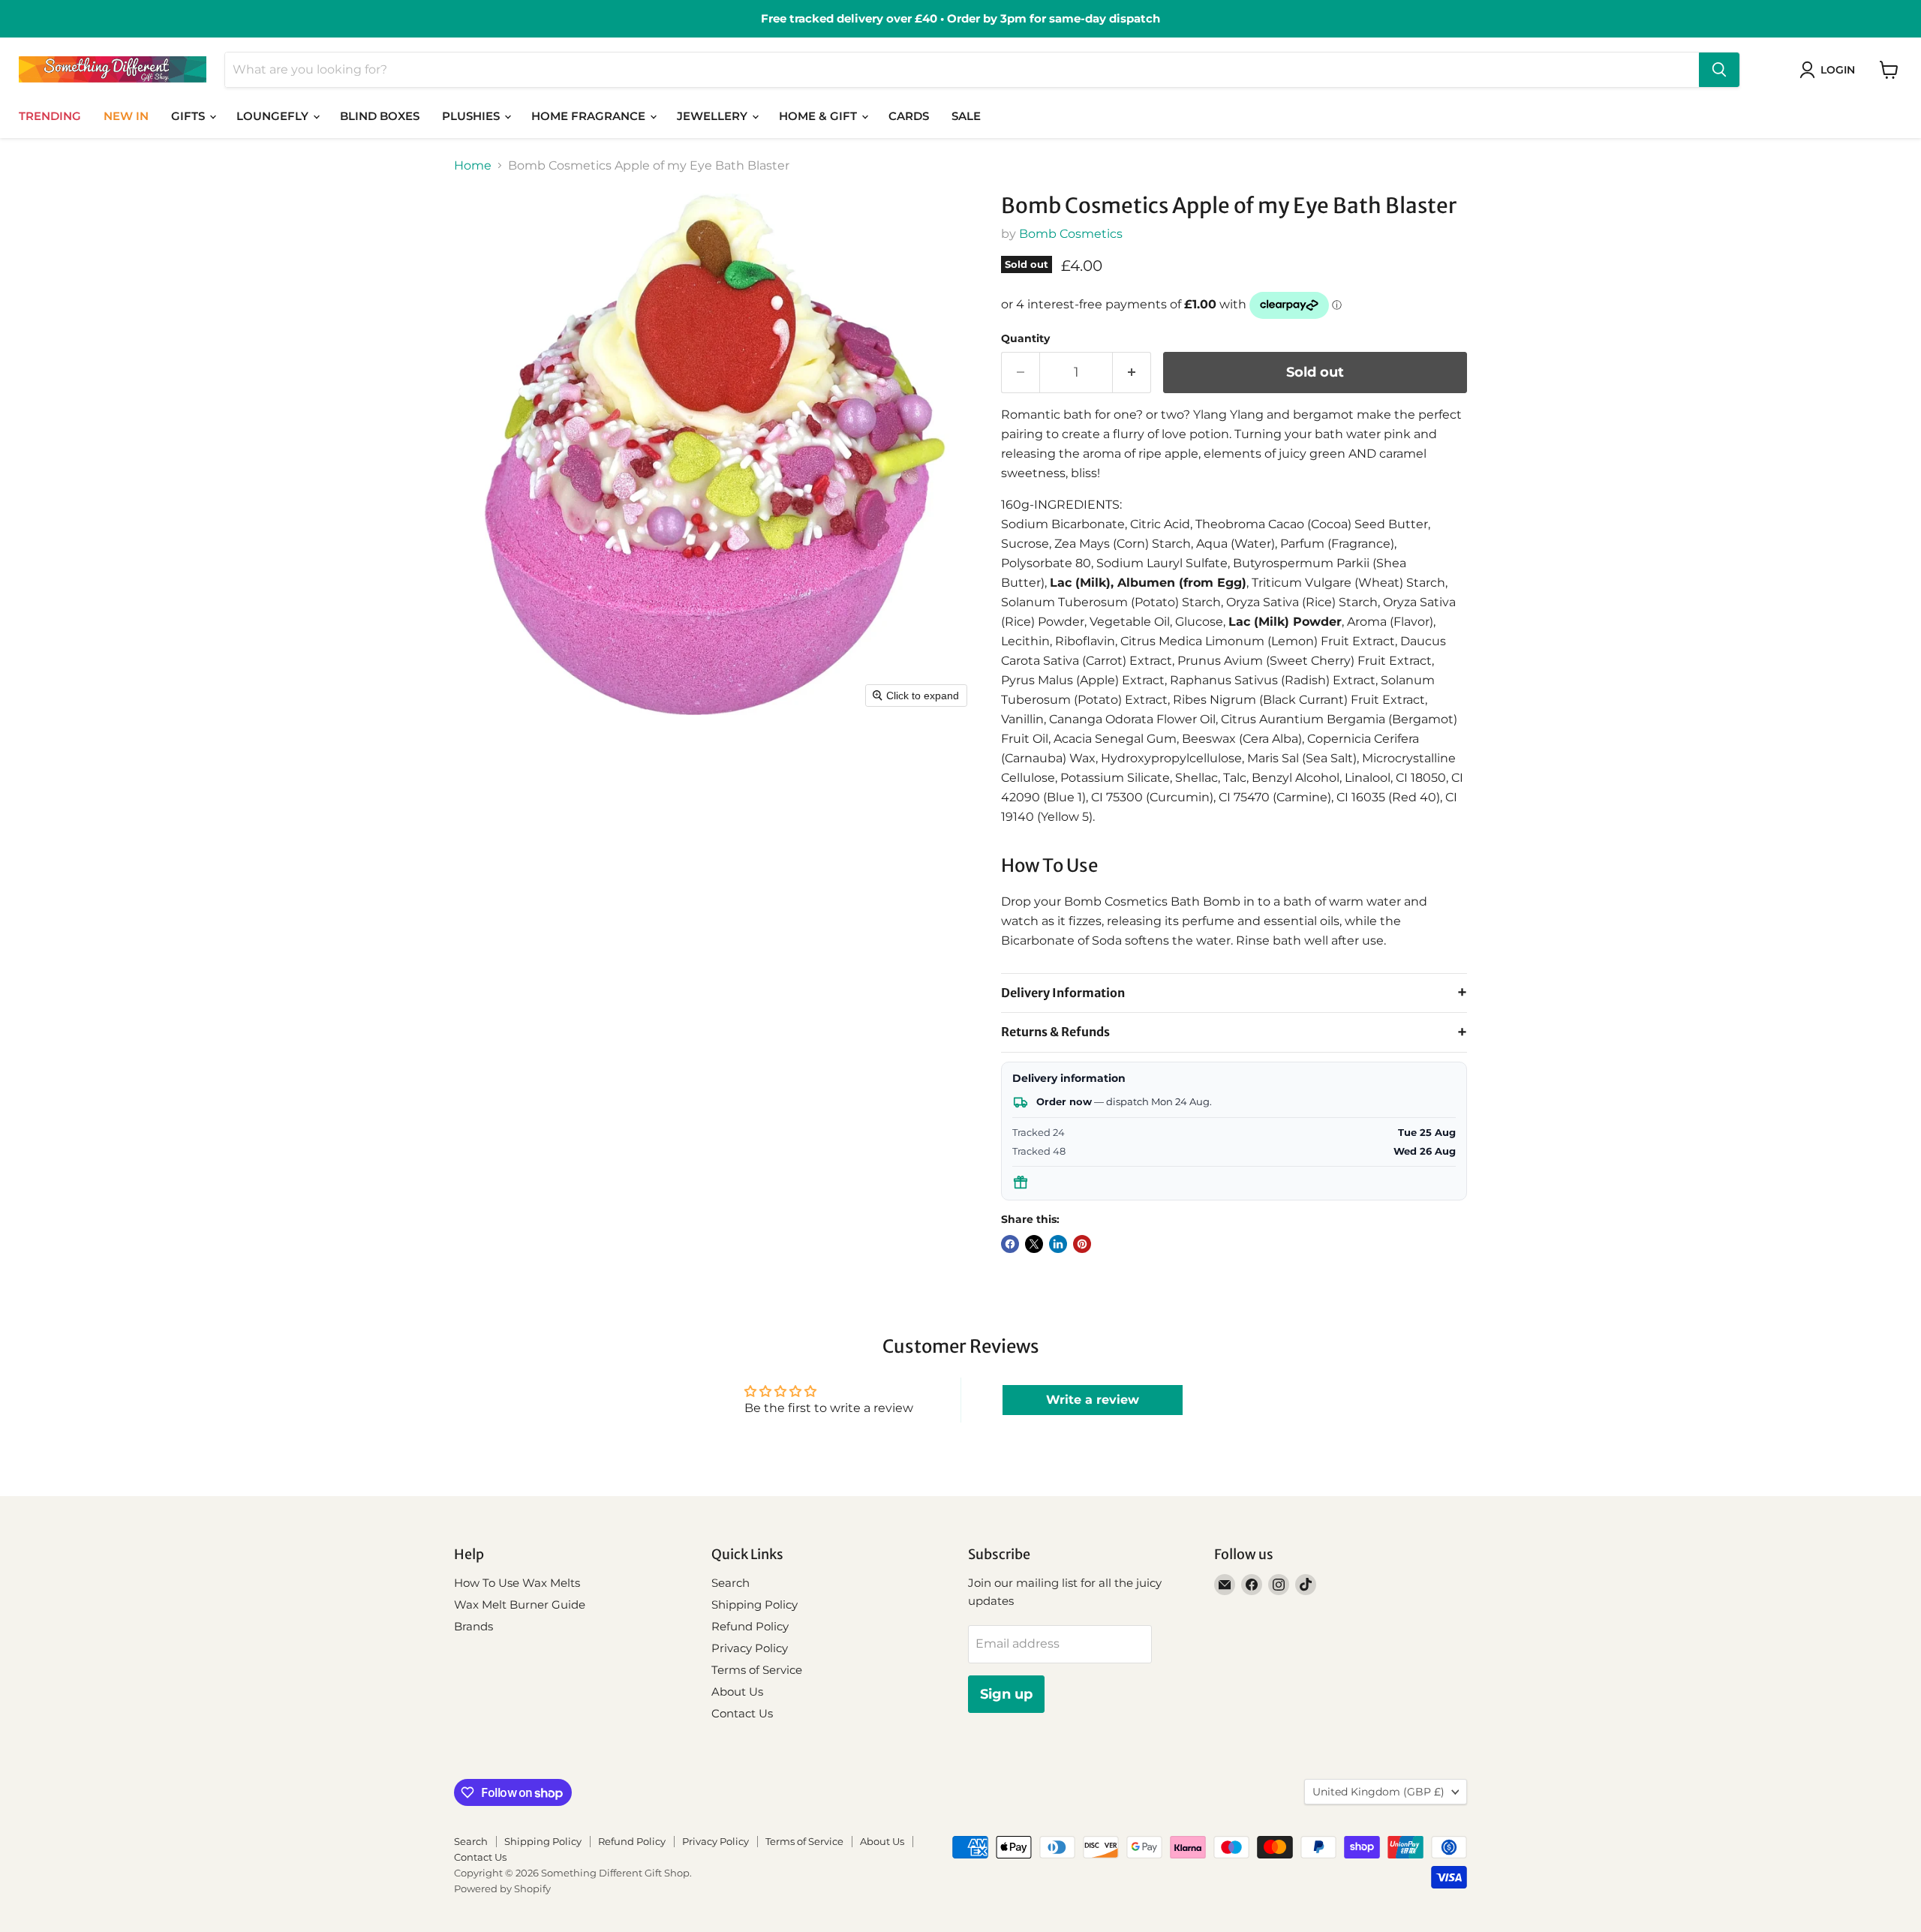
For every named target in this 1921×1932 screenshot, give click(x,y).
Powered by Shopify (502, 1888)
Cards (909, 116)
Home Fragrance (590, 116)
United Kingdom (1378, 1792)
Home (473, 166)
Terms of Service (757, 1670)
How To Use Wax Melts (517, 1583)
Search (731, 1583)
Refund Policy (750, 1626)
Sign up (1006, 1694)
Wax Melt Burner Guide (520, 1604)
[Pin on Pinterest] (1082, 1244)
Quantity (1025, 338)
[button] (1830, 70)
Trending (50, 116)
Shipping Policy (755, 1604)
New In (126, 116)
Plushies (472, 116)
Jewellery (714, 116)
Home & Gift (819, 116)
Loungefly (274, 116)
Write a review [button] (1093, 1400)
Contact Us (742, 1713)
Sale (966, 116)
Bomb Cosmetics (1071, 234)
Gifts (189, 116)
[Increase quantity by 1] (1132, 373)
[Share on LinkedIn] (1058, 1244)
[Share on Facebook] (1010, 1244)
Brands (473, 1626)
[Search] (1719, 70)
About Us (737, 1692)
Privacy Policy (750, 1648)
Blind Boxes (380, 116)
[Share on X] (1034, 1244)
